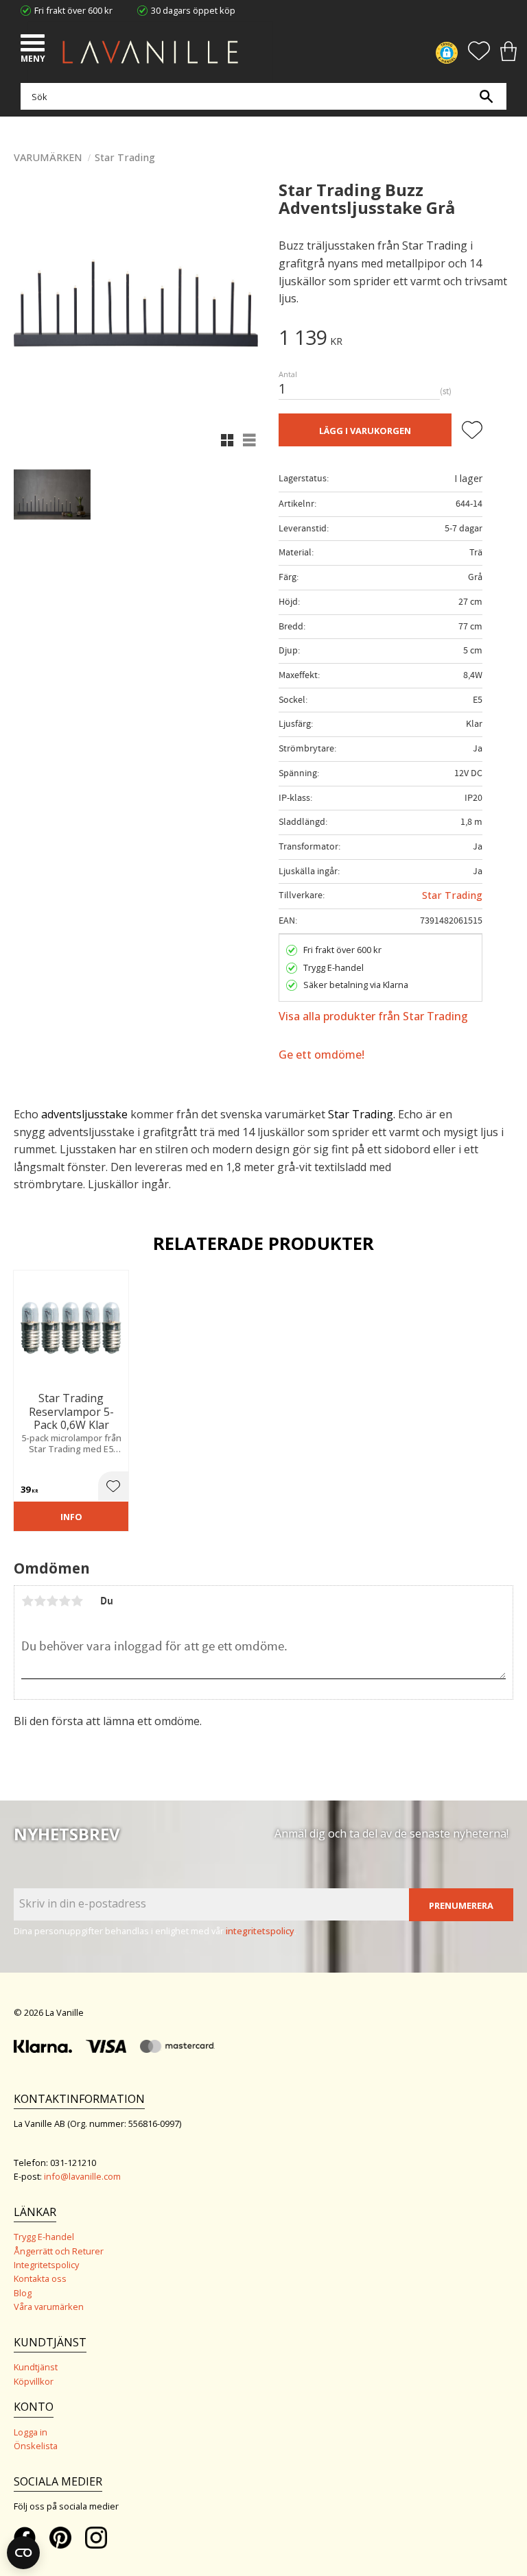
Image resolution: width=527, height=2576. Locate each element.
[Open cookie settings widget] (23, 2553)
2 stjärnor (40, 1601)
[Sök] (486, 96)
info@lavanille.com (82, 2176)
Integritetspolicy (46, 2265)
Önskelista (36, 2446)
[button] (34, 45)
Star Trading (452, 895)
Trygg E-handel (44, 2237)
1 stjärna (27, 1601)
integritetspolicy (260, 1931)
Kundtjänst (36, 2367)
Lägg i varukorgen (365, 431)
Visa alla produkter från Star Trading (373, 1016)
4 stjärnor (65, 1601)
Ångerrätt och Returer (59, 2251)
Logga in (31, 2432)
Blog (23, 2293)
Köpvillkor (34, 2381)
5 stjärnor (77, 1601)
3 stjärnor (52, 1601)
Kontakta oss (40, 2278)
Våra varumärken (49, 2307)
